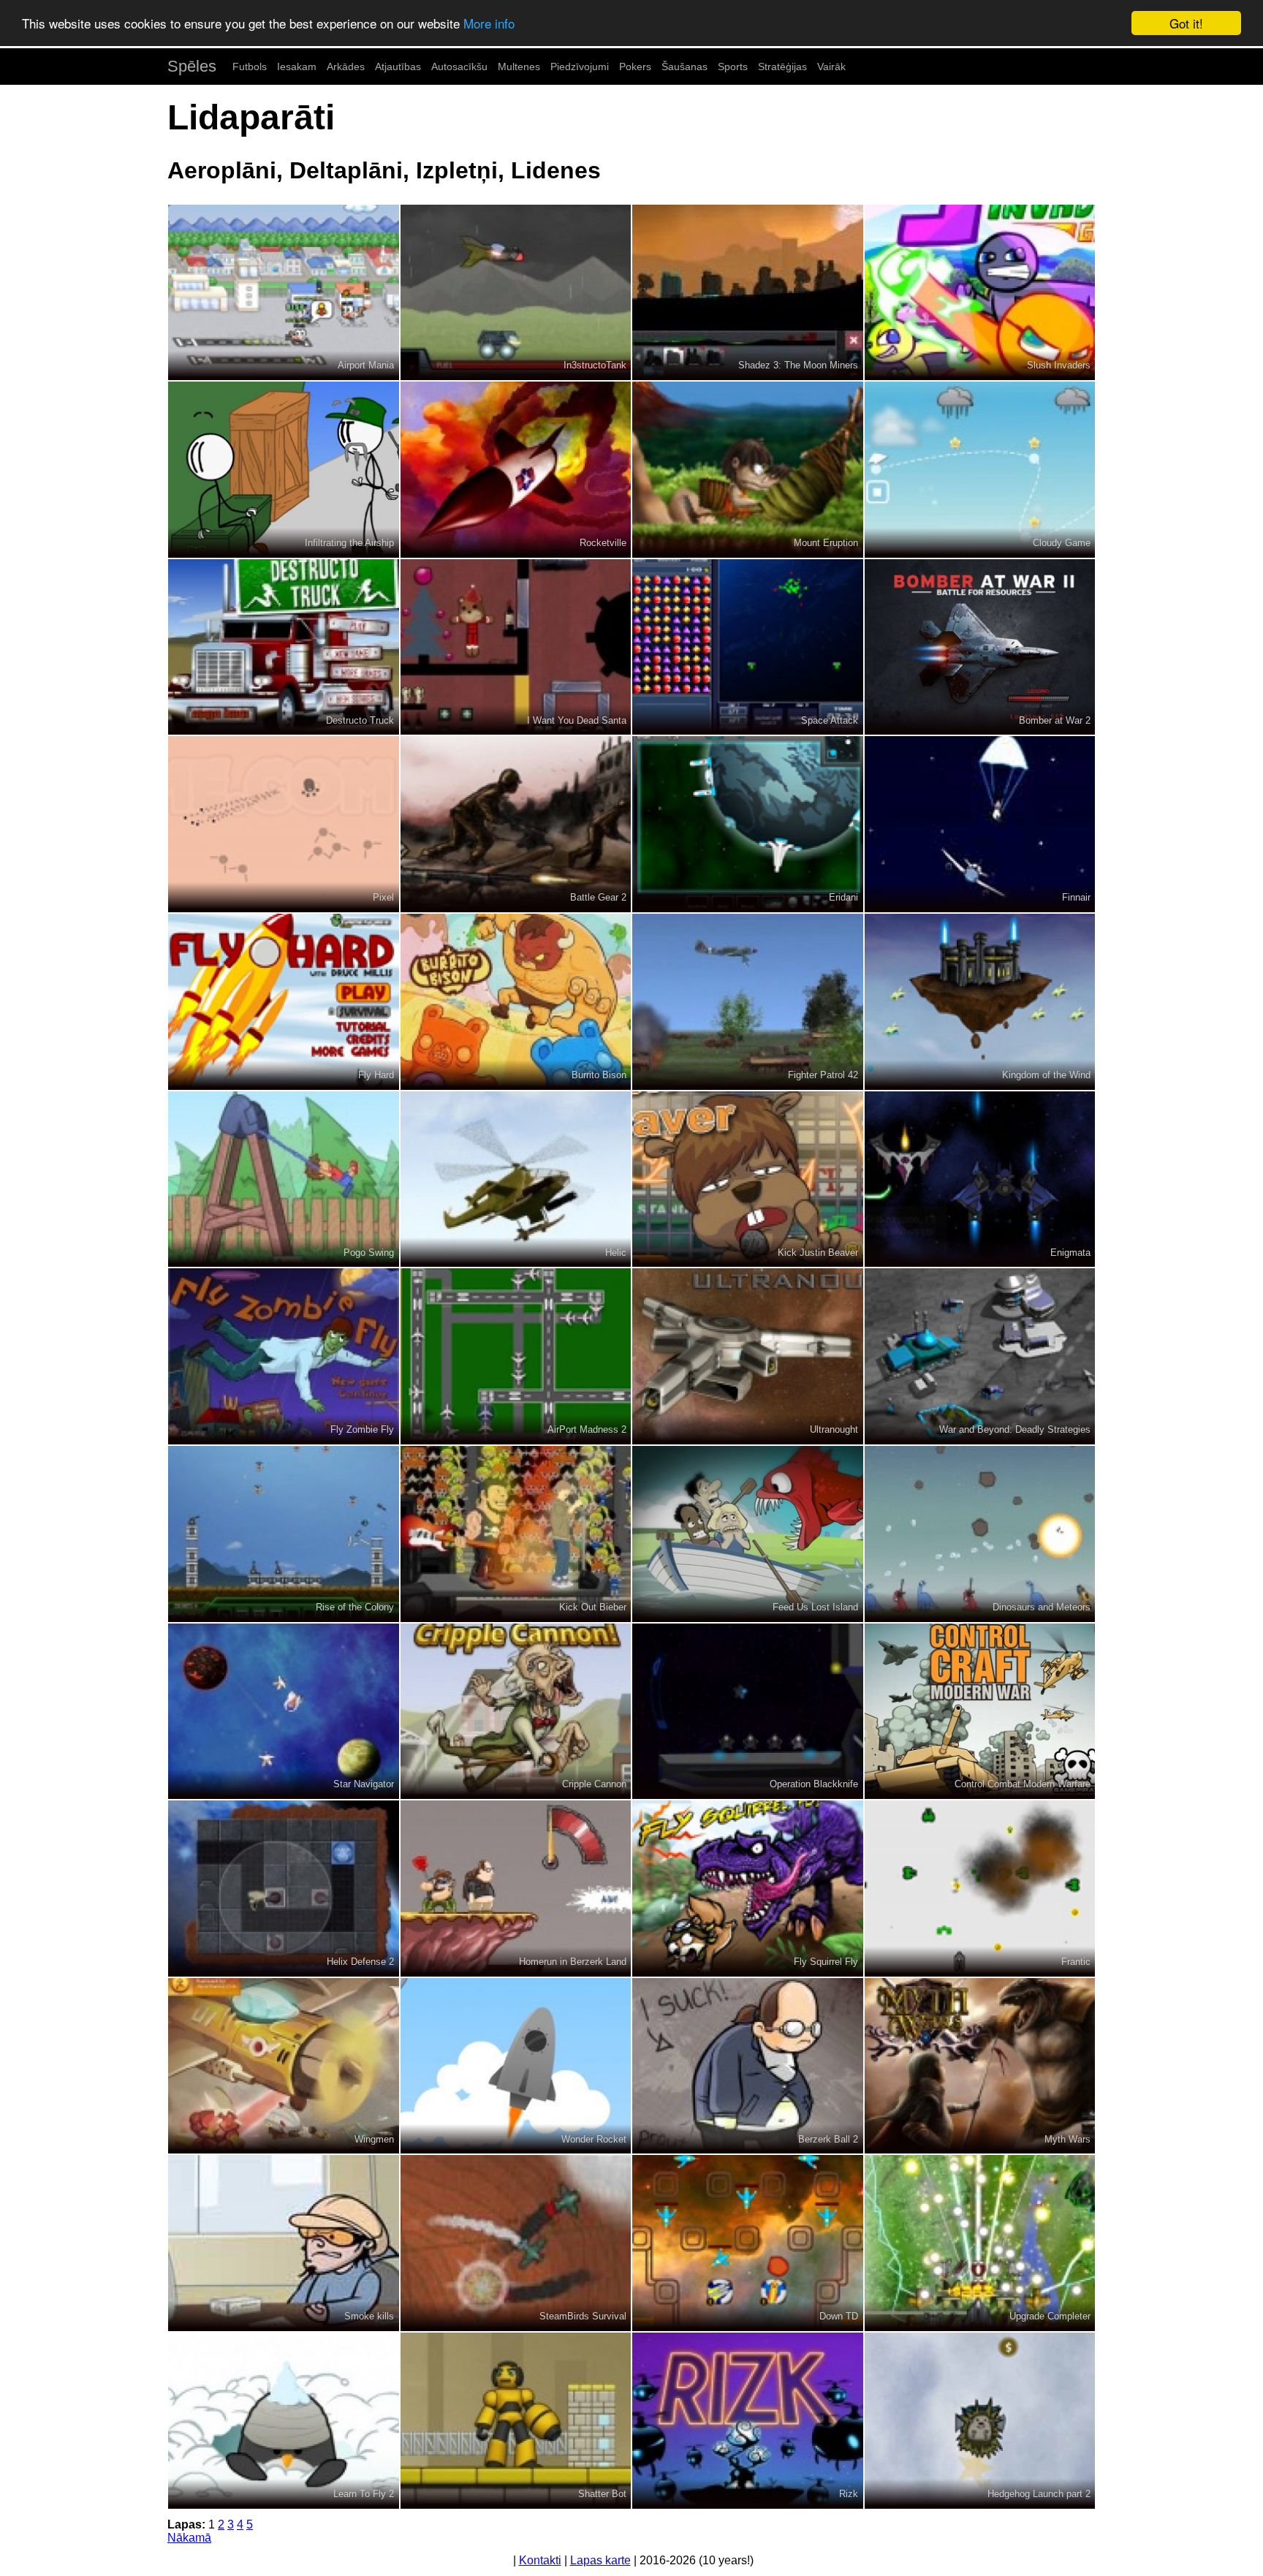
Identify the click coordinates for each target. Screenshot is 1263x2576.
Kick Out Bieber (593, 1607)
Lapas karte (600, 2560)
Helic (616, 1253)
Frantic (1076, 1962)
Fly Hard (376, 1075)
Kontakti (540, 2560)
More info (489, 24)
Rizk (849, 2494)
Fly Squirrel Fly (826, 1962)
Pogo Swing (369, 1253)
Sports (733, 67)
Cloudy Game (1062, 543)
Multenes (519, 67)
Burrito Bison (599, 1075)
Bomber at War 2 (1055, 720)
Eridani (843, 897)
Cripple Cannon (594, 1784)
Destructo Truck (360, 720)
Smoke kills (369, 2316)
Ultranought (834, 1429)
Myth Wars (1067, 2139)
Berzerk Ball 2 (828, 2139)
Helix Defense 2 (360, 1962)
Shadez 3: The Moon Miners (798, 365)
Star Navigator (364, 1784)
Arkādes (346, 67)
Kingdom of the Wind (1046, 1075)
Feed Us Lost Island (815, 1607)
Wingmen (374, 2139)
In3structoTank (595, 365)
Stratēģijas (782, 67)
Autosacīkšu (459, 67)
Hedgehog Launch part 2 (1039, 2494)
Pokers (635, 67)
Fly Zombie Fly (362, 1429)
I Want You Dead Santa (577, 720)
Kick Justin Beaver (818, 1253)
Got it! (1186, 23)
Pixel (383, 897)
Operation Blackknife (814, 1784)
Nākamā (189, 2538)
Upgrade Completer (1050, 2316)
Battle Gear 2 (598, 897)
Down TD (839, 2316)
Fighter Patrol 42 (823, 1075)
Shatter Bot (602, 2494)
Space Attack (830, 720)
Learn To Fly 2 (364, 2494)
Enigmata (1070, 1253)
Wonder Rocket (594, 2139)
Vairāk (831, 67)
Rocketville (603, 543)
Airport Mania (366, 365)
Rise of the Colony (355, 1607)
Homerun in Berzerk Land (573, 1962)
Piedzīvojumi (580, 67)
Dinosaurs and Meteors (1042, 1607)
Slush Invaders (1059, 365)
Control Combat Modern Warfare (1023, 1784)
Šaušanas (684, 67)
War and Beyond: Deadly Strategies (1015, 1429)
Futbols (250, 67)
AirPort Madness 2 (587, 1429)
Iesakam (297, 67)
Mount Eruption (826, 543)
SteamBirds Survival (583, 2316)
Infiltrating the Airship (349, 543)
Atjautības (398, 67)
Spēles (192, 66)
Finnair (1076, 897)
